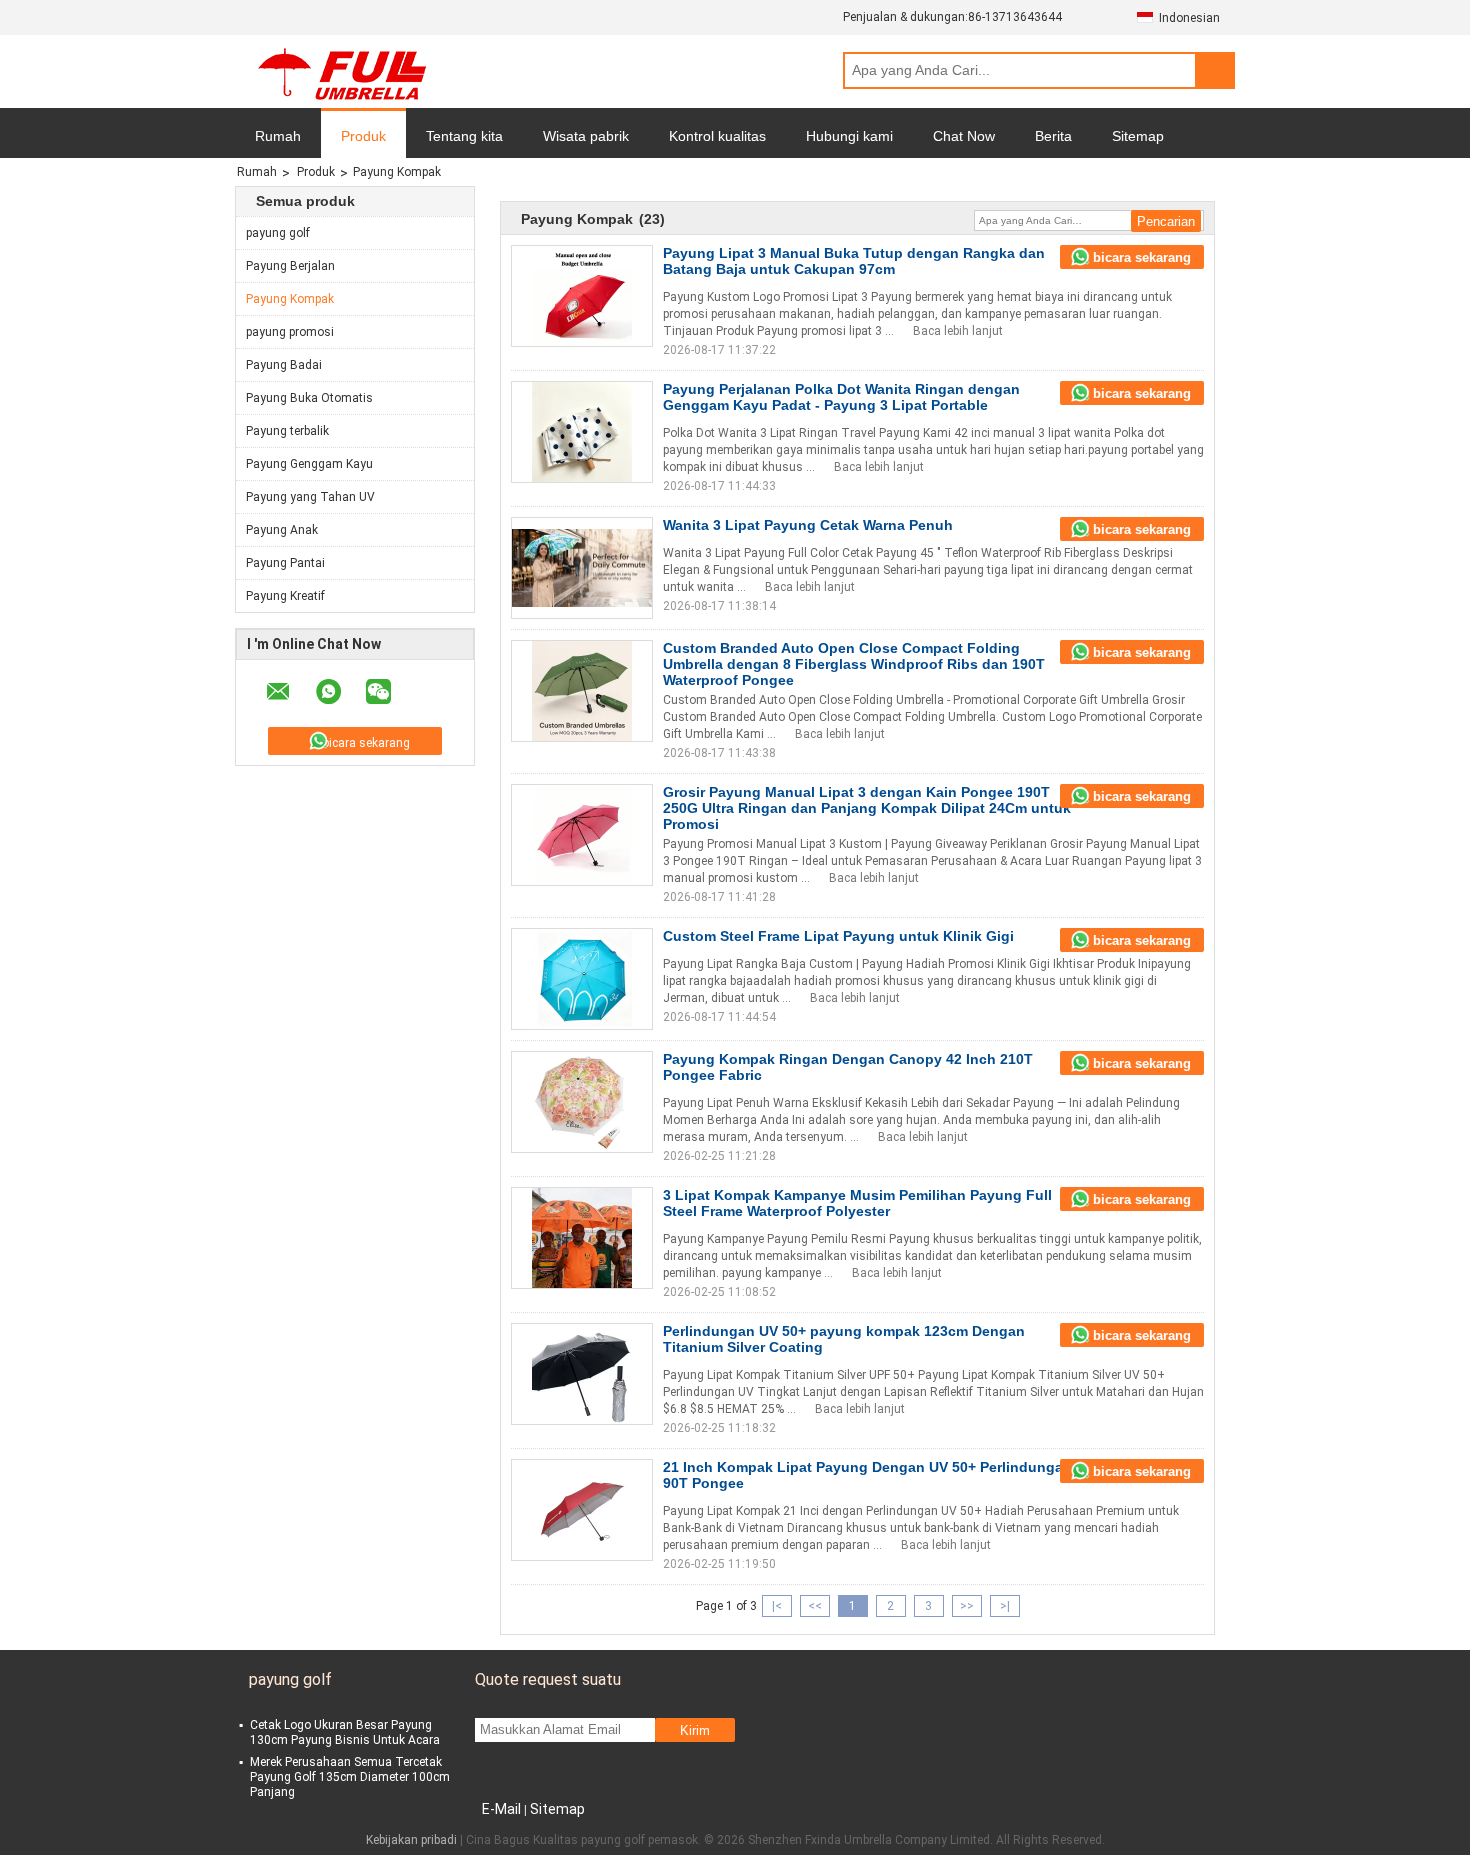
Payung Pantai (285, 563)
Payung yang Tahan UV (310, 497)
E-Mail (501, 1809)
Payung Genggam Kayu (309, 464)
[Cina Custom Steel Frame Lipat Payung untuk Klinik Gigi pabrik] (582, 979)
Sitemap (1138, 136)
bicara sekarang (366, 743)
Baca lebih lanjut (958, 331)
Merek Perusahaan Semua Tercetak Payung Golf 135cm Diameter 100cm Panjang (350, 1777)
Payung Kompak (290, 299)
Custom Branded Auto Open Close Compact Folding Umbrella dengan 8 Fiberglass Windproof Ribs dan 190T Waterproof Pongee (854, 664)
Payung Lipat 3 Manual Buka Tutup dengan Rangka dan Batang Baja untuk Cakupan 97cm (854, 261)
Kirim (695, 1730)
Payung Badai (284, 365)
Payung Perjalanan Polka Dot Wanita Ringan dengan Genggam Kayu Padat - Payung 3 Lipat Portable (841, 397)
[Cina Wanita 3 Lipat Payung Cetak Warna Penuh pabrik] (582, 568)
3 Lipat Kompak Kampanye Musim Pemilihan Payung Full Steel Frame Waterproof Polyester (857, 1203)
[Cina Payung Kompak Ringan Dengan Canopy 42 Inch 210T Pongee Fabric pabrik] (582, 1102)
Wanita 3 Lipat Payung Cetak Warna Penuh (808, 525)
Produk (363, 136)
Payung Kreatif (285, 596)
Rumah (278, 136)
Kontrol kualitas (717, 136)
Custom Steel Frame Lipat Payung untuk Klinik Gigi (838, 936)
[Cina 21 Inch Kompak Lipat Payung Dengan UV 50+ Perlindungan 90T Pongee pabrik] (582, 1510)
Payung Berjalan (290, 266)
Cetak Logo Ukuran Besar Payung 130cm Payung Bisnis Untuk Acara (345, 1732)
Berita (1053, 136)
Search (1215, 70)
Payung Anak (282, 530)
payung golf (278, 233)
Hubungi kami (849, 136)
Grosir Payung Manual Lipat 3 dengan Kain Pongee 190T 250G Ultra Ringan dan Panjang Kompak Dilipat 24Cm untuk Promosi (867, 808)
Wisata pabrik (586, 136)
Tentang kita (464, 136)
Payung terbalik (287, 431)
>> (967, 1606)
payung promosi (290, 332)
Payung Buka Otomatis (309, 398)
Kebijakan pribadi (411, 1840)
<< (815, 1606)
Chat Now (964, 136)
